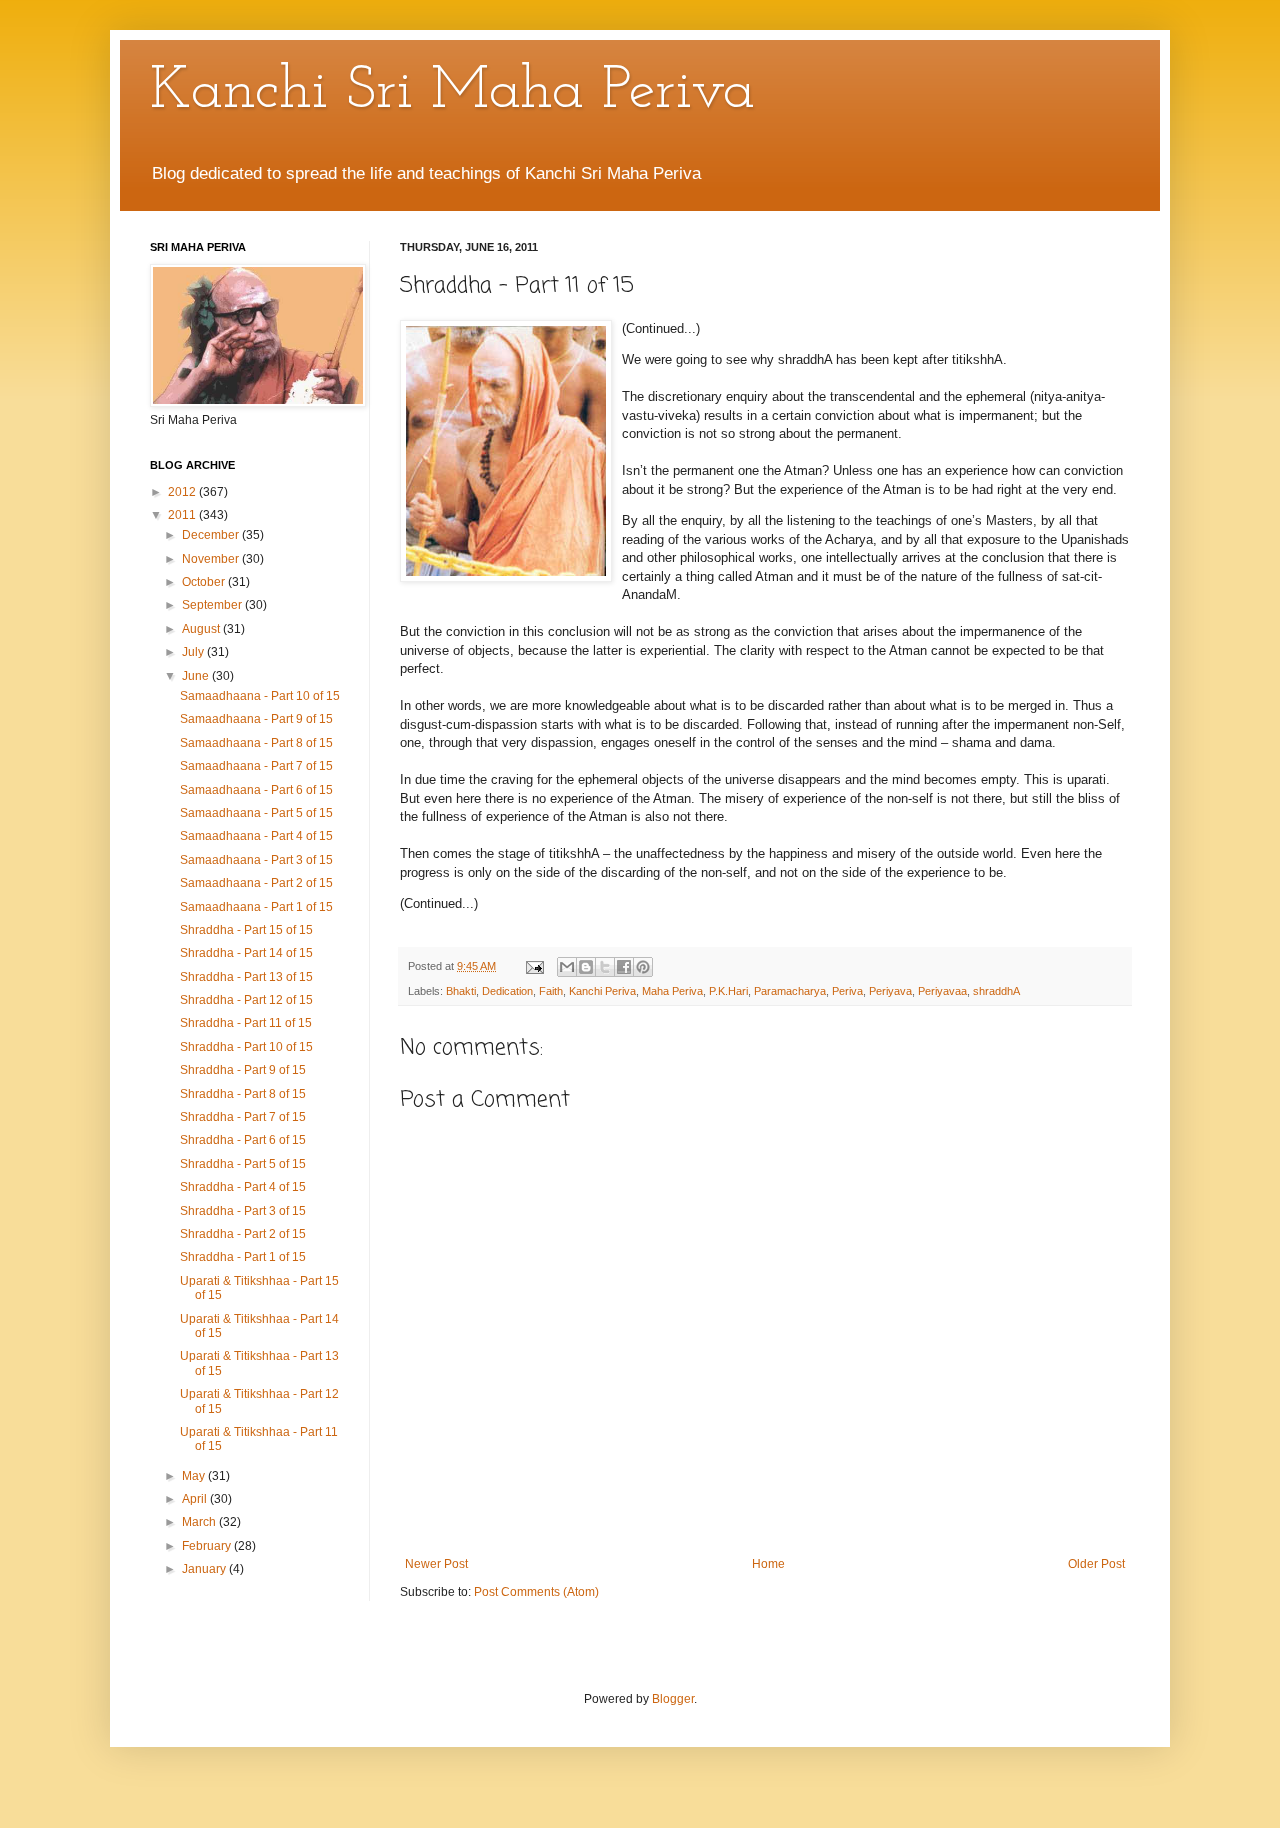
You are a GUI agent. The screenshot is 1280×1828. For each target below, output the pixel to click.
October (205, 582)
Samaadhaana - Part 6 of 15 (256, 790)
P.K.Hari (728, 991)
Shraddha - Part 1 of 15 (243, 1257)
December (212, 535)
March (200, 1522)
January (205, 1569)
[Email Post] (534, 966)
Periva (847, 991)
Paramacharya (790, 991)
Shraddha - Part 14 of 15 (246, 953)
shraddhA (996, 991)
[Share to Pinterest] (643, 967)
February (208, 1546)
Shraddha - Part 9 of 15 (243, 1070)
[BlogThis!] (586, 967)
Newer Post (436, 1564)
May (195, 1476)
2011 (183, 515)
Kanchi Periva (602, 991)
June (197, 676)
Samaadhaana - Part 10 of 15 (260, 696)
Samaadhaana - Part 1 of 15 (256, 907)
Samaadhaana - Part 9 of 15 (256, 719)
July (194, 652)
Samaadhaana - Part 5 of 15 (256, 813)
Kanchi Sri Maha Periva (452, 92)
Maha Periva (672, 991)
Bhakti (461, 991)
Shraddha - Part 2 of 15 (243, 1234)
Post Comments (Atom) (536, 1592)
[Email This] (567, 967)
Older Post (1096, 1564)
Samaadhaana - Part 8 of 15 (256, 743)
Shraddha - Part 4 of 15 (243, 1187)
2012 (183, 492)
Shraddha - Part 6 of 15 (243, 1140)
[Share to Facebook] (624, 967)
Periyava (890, 991)
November (212, 559)
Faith (551, 991)
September (213, 605)
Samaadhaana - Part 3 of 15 (256, 860)
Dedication (507, 991)
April (196, 1499)
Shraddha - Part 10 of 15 (246, 1047)
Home (768, 1564)
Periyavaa (942, 991)
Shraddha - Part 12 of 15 (246, 1000)
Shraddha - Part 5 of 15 (243, 1164)
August (202, 629)
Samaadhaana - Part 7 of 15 (256, 766)
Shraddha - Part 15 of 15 (246, 930)
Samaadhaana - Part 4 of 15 (256, 836)
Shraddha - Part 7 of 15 (243, 1117)
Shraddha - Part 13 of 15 (246, 977)
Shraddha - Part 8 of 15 (243, 1094)
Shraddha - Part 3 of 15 (243, 1211)
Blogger (673, 1699)
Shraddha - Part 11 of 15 (246, 1023)
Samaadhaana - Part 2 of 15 (256, 883)
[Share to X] (605, 967)
